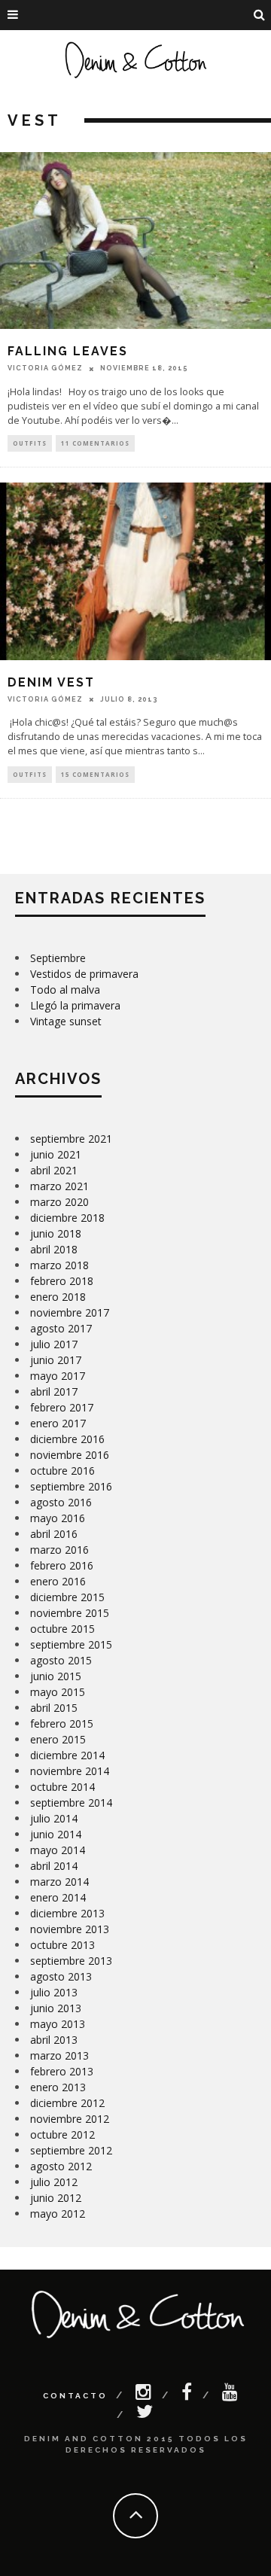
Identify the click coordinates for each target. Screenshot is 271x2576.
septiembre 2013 (71, 1961)
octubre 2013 (62, 1945)
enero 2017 (58, 1423)
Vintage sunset (66, 1021)
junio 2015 (56, 1676)
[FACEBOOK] (188, 2395)
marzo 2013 (59, 2055)
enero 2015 (58, 1739)
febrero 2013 (62, 2071)
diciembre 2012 (67, 2103)
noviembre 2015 (70, 1613)
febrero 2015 (62, 1723)
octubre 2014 (62, 1787)
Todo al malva (65, 990)
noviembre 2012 (70, 2119)
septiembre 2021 (71, 1139)
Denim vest (51, 682)
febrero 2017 (62, 1407)
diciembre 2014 (67, 1755)
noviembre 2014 (70, 1771)
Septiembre (58, 958)
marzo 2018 (59, 1265)
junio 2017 (56, 1360)
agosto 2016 (61, 1502)
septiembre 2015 (71, 1644)
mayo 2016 (58, 1518)
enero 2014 (58, 1897)
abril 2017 (54, 1392)
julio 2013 (54, 1992)
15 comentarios (95, 774)
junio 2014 (56, 1834)
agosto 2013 (61, 1976)
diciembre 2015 (67, 1597)
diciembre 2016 (67, 1439)
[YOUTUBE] (231, 2395)
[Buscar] (260, 15)
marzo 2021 (59, 1186)
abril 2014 (54, 1866)
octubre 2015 (62, 1629)
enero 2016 (58, 1581)
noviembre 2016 (70, 1455)
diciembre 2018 (67, 1218)
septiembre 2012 (71, 2150)
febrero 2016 (62, 1565)
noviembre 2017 (70, 1312)
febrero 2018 (62, 1281)
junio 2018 (56, 1233)
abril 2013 (54, 2040)
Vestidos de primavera (84, 974)
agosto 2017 (61, 1328)
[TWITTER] (146, 2415)
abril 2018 (54, 1249)
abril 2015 (54, 1708)
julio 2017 (54, 1344)
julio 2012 (54, 2182)
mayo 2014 (58, 1850)
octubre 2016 (62, 1471)
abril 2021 (54, 1170)
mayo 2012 (58, 2214)
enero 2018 (58, 1297)
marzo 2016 (59, 1550)
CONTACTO (75, 2396)
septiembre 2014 (71, 1803)
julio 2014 (54, 1818)
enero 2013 (58, 2087)
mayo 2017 (58, 1376)
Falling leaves (68, 351)
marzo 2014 (59, 1882)
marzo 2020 (59, 1202)
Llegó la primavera (75, 1005)
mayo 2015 (58, 1692)
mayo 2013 (58, 2024)
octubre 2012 (62, 2134)
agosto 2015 (61, 1660)
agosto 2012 (61, 2166)
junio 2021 (56, 1154)
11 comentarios (95, 443)
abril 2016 (54, 1534)
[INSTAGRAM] (145, 2395)
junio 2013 (56, 2008)
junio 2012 (56, 2198)
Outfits (30, 443)
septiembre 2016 (71, 1486)
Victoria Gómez (45, 368)
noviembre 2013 (70, 1929)
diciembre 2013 (67, 1913)
